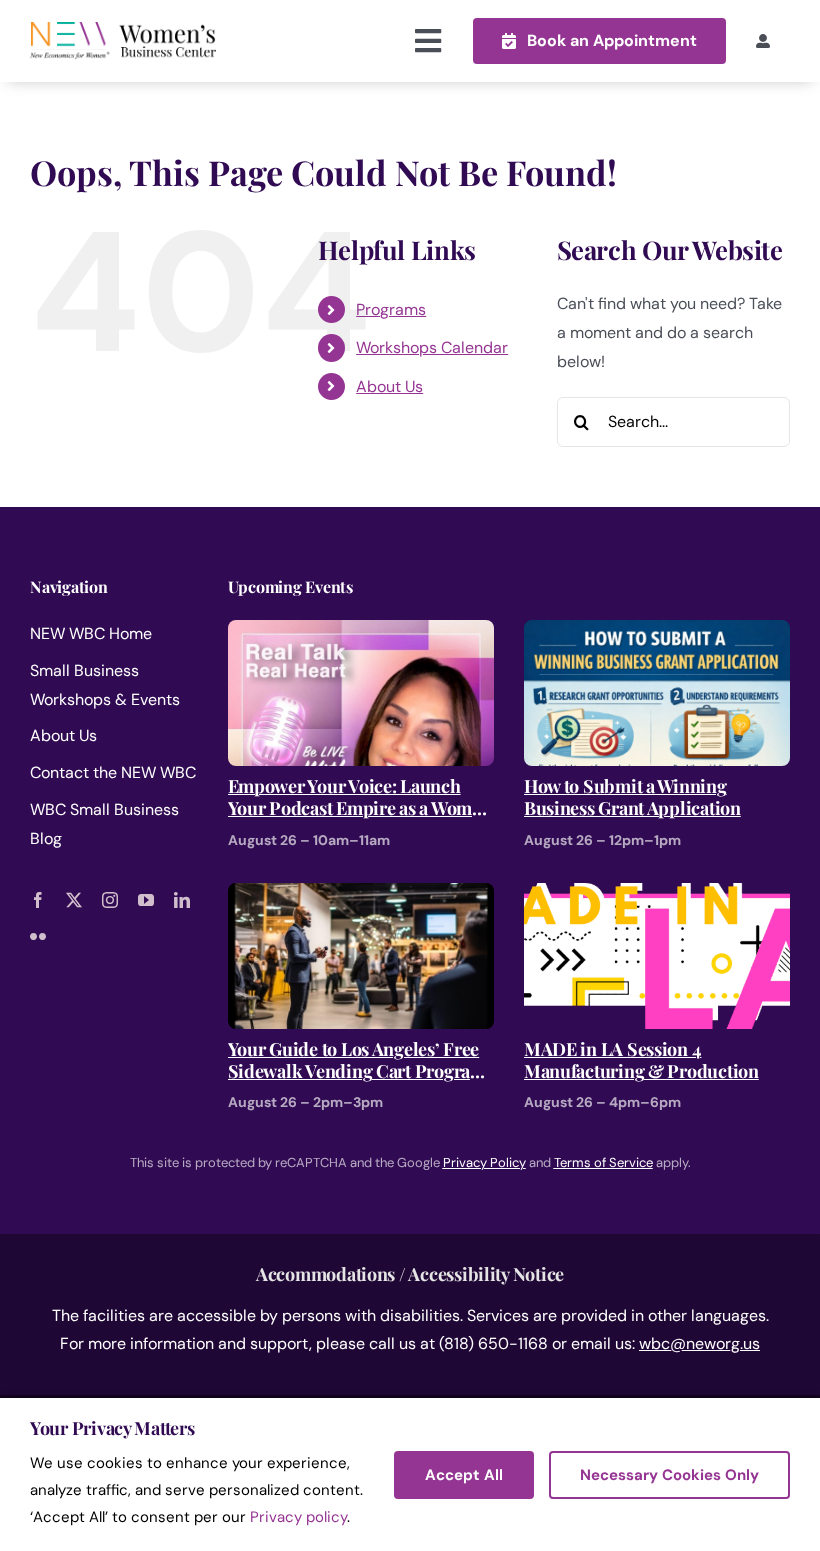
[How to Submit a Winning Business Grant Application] (657, 633)
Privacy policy (298, 1517)
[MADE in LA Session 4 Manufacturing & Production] (657, 896)
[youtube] (146, 900)
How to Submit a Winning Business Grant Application (632, 797)
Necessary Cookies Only (669, 1475)
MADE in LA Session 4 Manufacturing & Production (641, 1060)
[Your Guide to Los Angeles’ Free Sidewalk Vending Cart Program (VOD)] (361, 896)
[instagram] (110, 900)
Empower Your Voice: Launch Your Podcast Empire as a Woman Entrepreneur (360, 797)
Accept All (464, 1475)
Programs (391, 309)
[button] (599, 40)
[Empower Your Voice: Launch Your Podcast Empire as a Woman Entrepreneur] (361, 633)
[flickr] (38, 936)
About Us (389, 386)
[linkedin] (182, 900)
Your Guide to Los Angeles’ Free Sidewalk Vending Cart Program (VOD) (357, 1060)
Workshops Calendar (432, 347)
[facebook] (38, 900)
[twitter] (74, 900)
